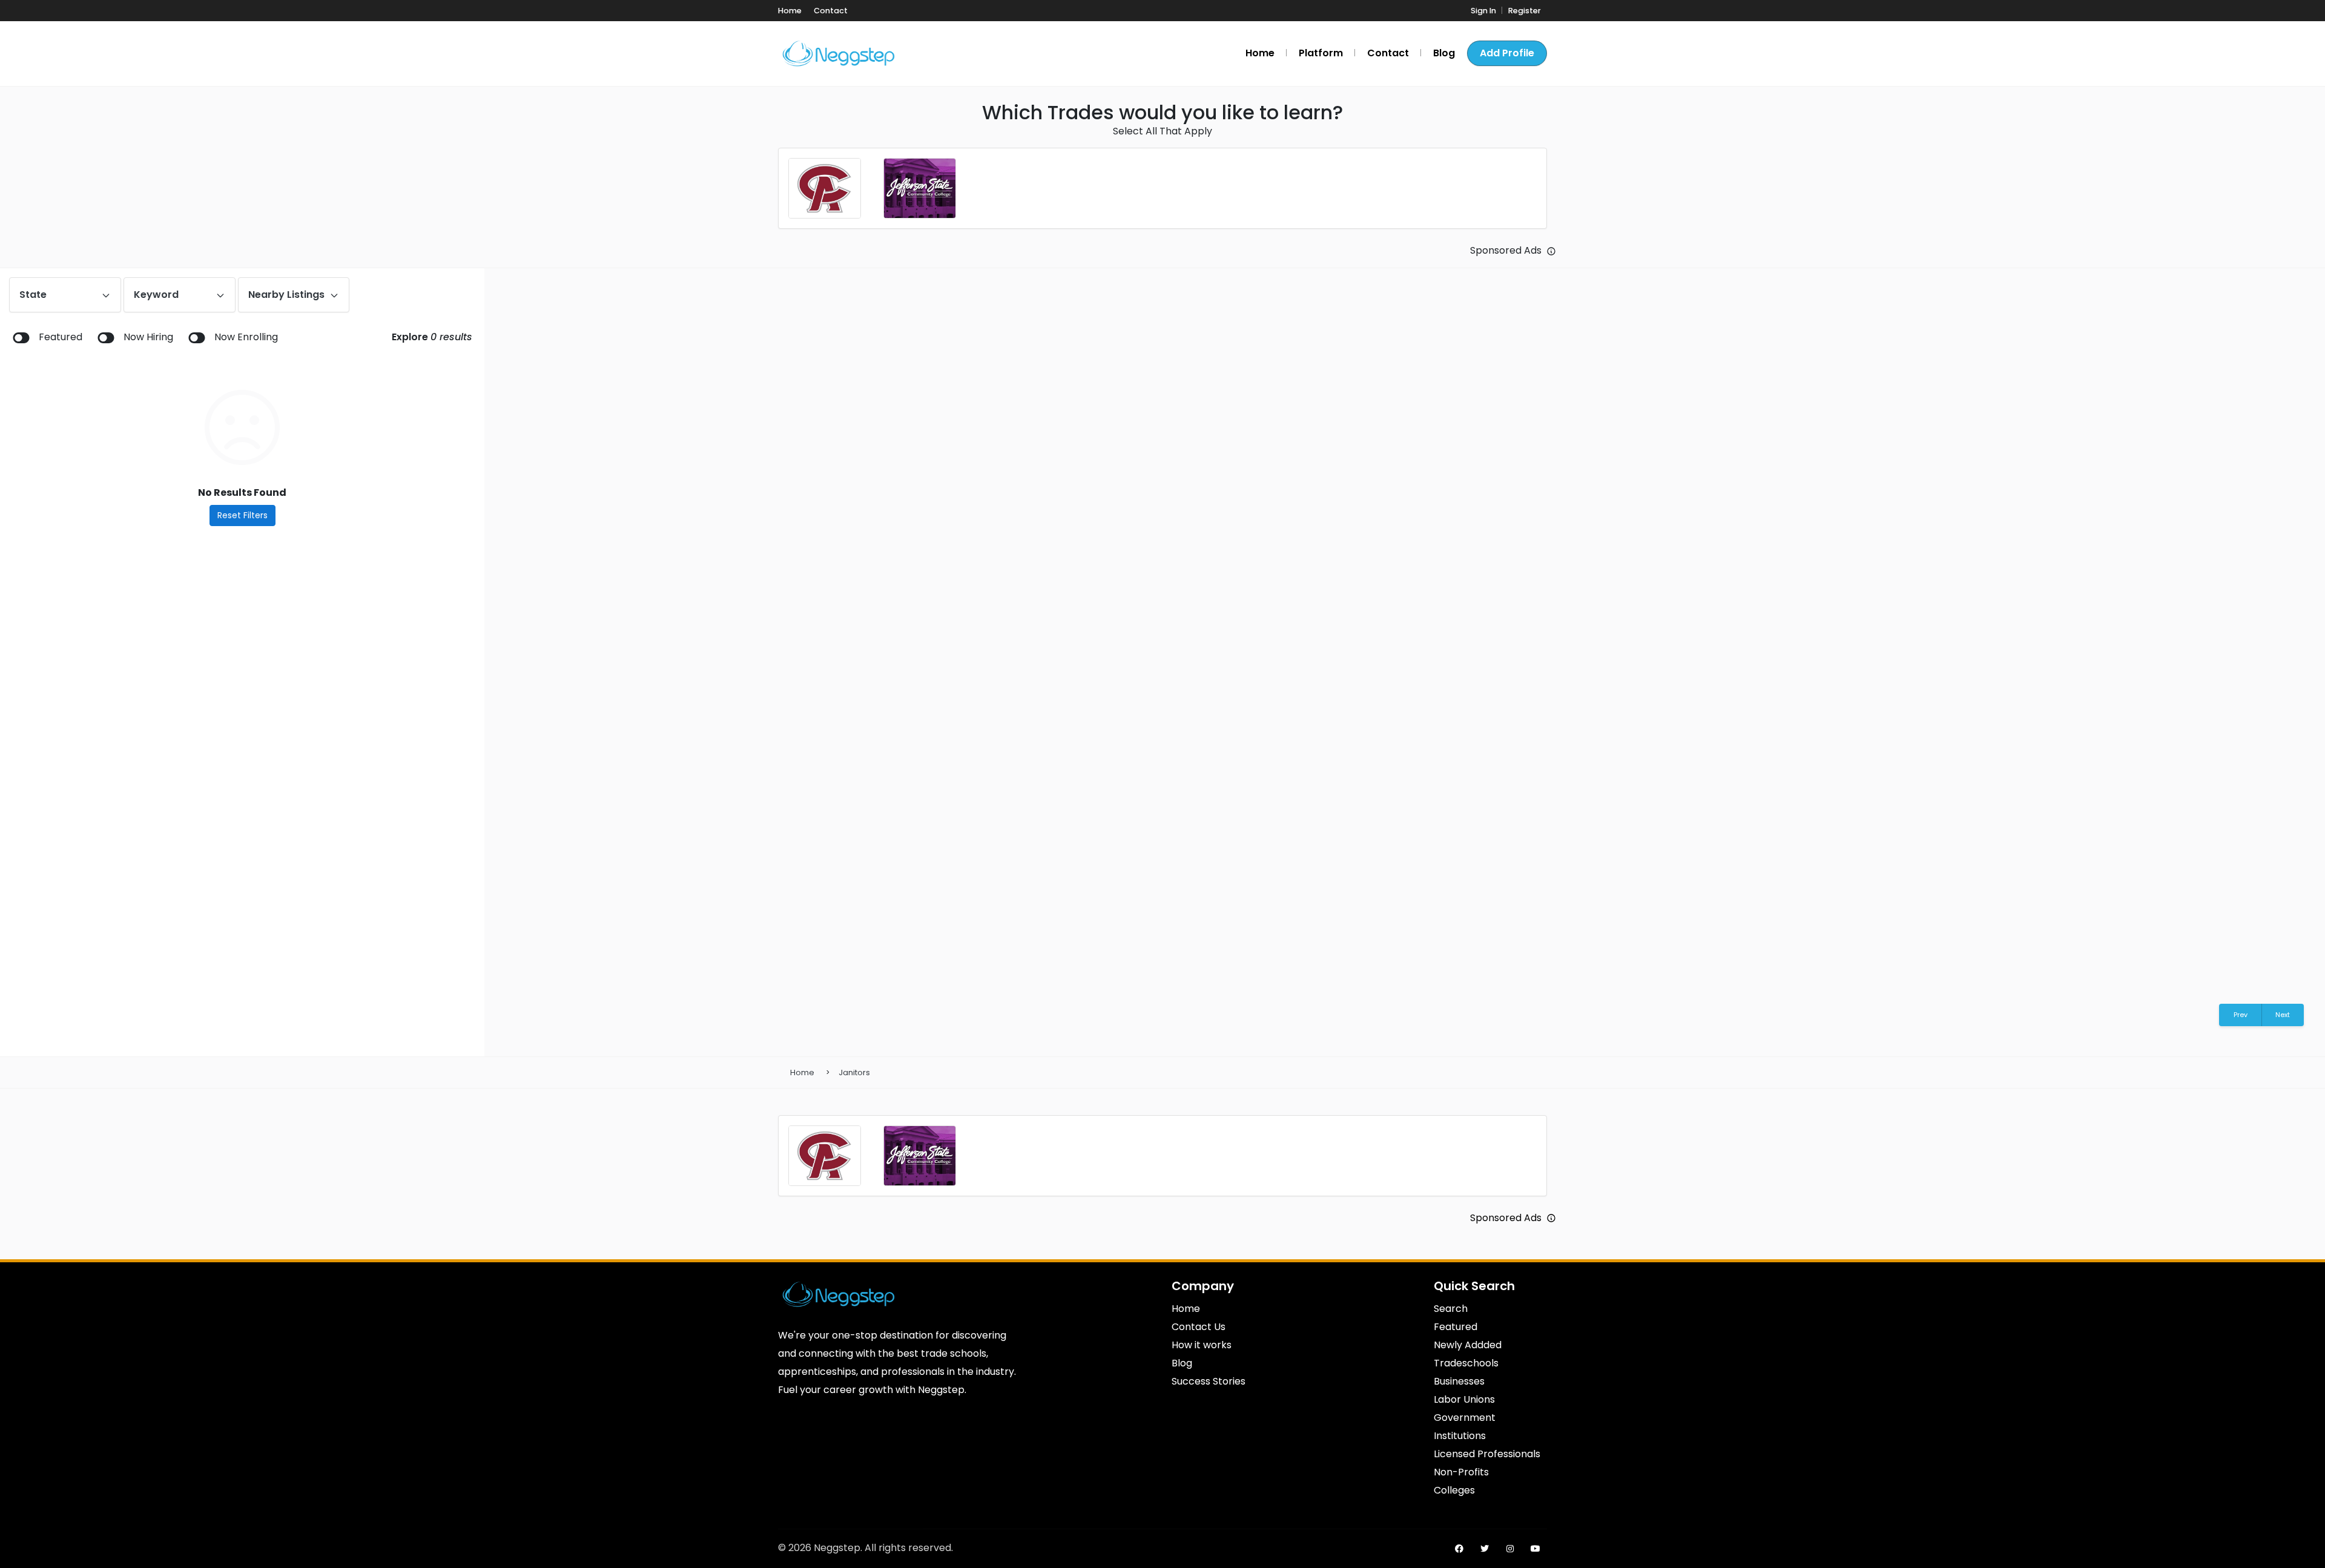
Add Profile (1507, 53)
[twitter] (1485, 1549)
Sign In (1483, 11)
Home (802, 1072)
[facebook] (1459, 1549)
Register (1525, 11)
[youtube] (1535, 1549)
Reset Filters (242, 515)
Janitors (854, 1072)
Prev (2241, 1015)
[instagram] (1510, 1549)
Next (2283, 1015)
